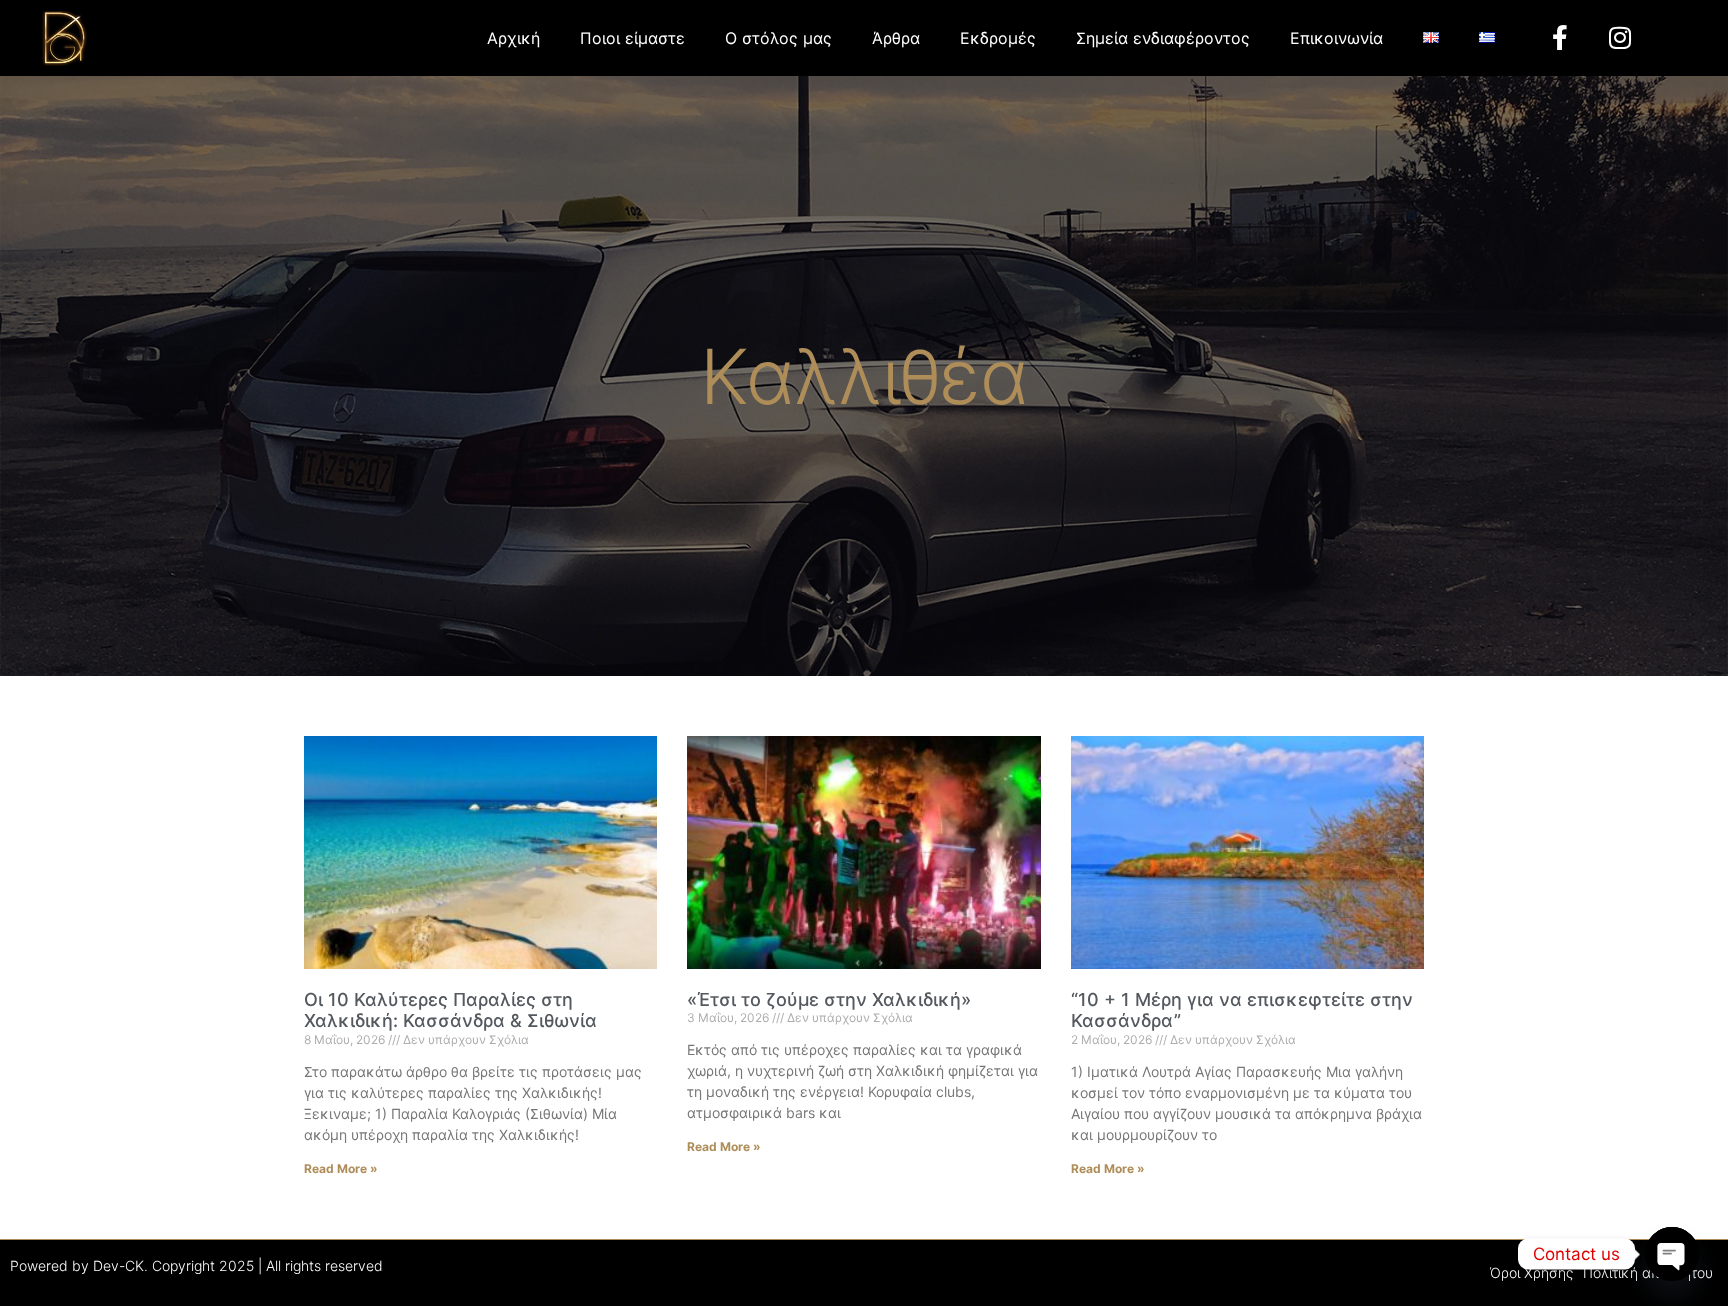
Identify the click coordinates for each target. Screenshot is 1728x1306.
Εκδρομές (998, 38)
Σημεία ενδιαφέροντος (1163, 38)
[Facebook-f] (1560, 38)
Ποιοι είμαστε (632, 38)
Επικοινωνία (1336, 38)
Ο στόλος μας (778, 38)
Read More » (341, 1168)
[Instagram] (1620, 38)
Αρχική (513, 38)
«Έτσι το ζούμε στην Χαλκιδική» (829, 999)
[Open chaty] (1672, 1254)
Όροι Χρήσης (1531, 1272)
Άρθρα (896, 38)
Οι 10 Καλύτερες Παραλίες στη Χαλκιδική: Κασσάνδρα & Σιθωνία (450, 1010)
